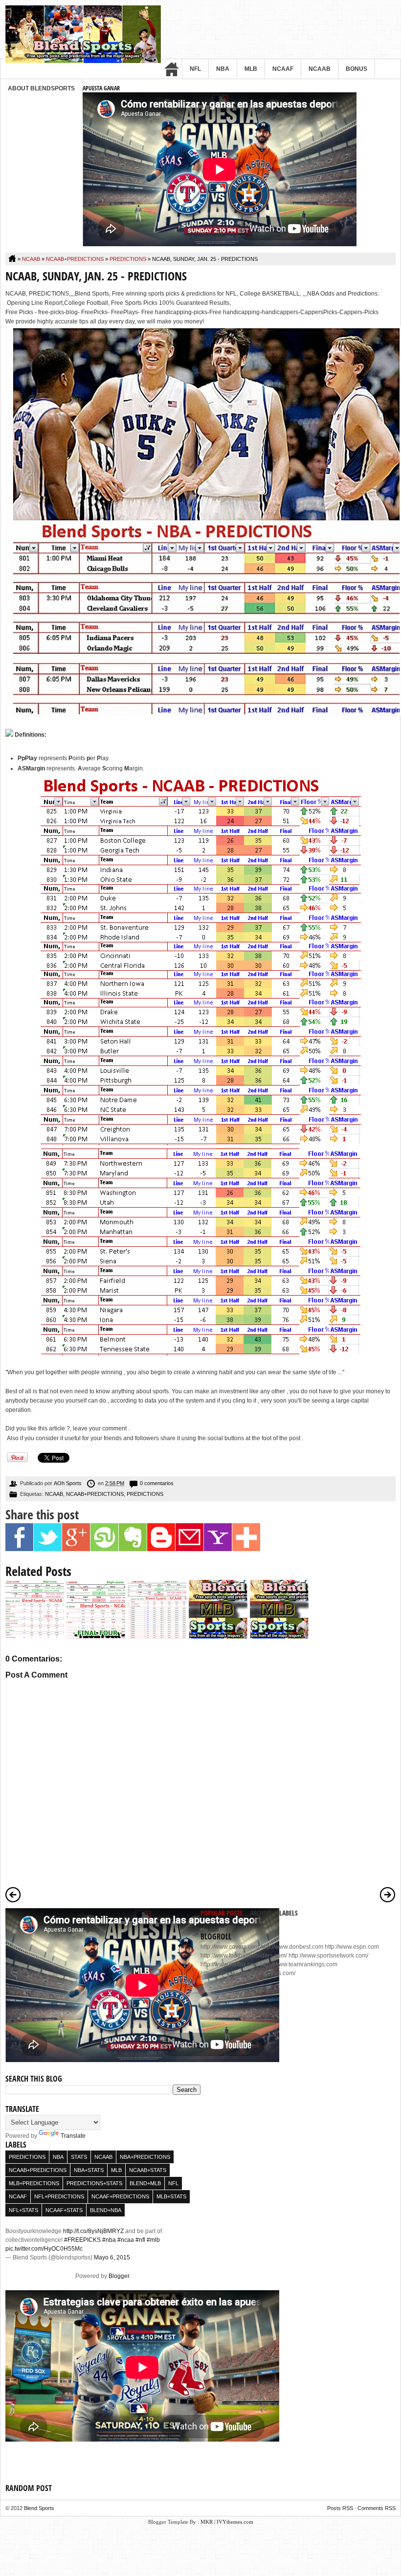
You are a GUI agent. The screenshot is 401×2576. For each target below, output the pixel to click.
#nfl (140, 2240)
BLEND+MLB (145, 2183)
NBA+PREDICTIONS (145, 2157)
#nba (109, 2240)
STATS (79, 2157)
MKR (207, 2522)
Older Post (388, 1895)
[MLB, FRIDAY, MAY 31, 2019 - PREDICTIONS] (279, 1637)
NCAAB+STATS (148, 2170)
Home (172, 69)
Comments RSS (377, 2508)
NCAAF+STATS (64, 2210)
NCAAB (320, 69)
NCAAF (283, 69)
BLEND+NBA (106, 2210)
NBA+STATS (89, 2170)
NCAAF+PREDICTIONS (120, 2196)
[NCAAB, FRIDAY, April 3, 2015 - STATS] (96, 1637)
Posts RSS (340, 2508)
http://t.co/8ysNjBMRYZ (93, 2231)
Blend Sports (39, 2508)
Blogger (119, 2276)
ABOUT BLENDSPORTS (41, 88)
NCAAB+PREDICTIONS (75, 259)
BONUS (356, 69)
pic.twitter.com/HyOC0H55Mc (44, 2249)
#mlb (153, 2240)
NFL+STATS (23, 2210)
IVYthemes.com (235, 2522)
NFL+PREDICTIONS (59, 2196)
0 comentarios (157, 1483)
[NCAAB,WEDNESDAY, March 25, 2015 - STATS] (35, 1637)
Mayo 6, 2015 (112, 2257)
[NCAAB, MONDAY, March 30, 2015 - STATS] (157, 1637)
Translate (73, 2136)
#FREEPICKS (82, 2240)
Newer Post (13, 1895)
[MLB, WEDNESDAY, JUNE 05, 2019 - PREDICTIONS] (218, 1637)
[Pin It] (17, 1461)
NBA (223, 69)
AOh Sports (68, 1483)
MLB (251, 69)
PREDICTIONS (128, 259)
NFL (195, 69)
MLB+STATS (171, 2196)
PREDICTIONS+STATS (94, 2183)
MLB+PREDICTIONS (34, 2183)
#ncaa (126, 2240)
